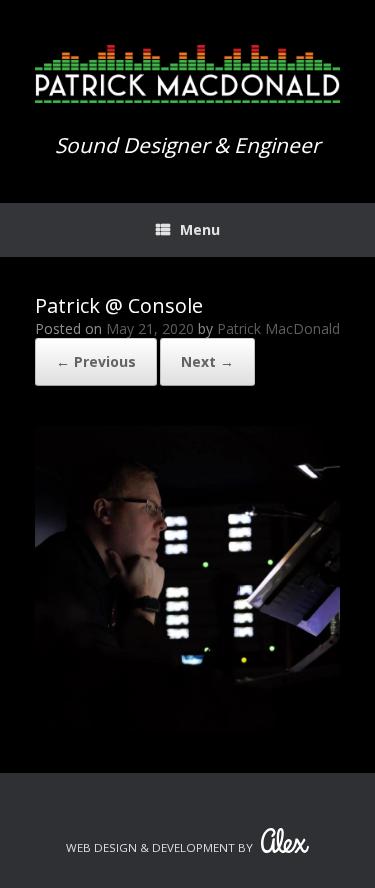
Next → (207, 361)
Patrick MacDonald (278, 328)
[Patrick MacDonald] (187, 74)
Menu (200, 229)
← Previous (96, 361)
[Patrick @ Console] (187, 725)
